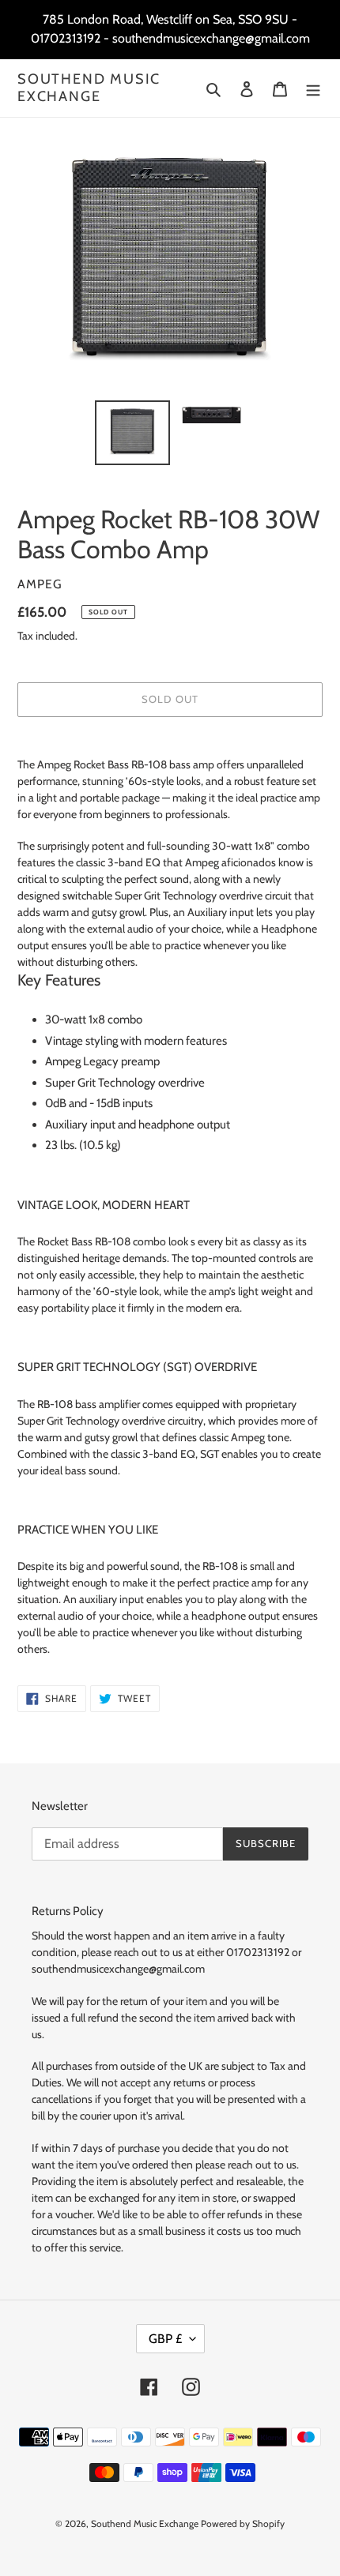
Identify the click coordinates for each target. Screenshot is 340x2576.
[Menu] (313, 88)
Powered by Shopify (243, 2523)
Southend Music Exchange (89, 88)
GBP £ (165, 2339)
